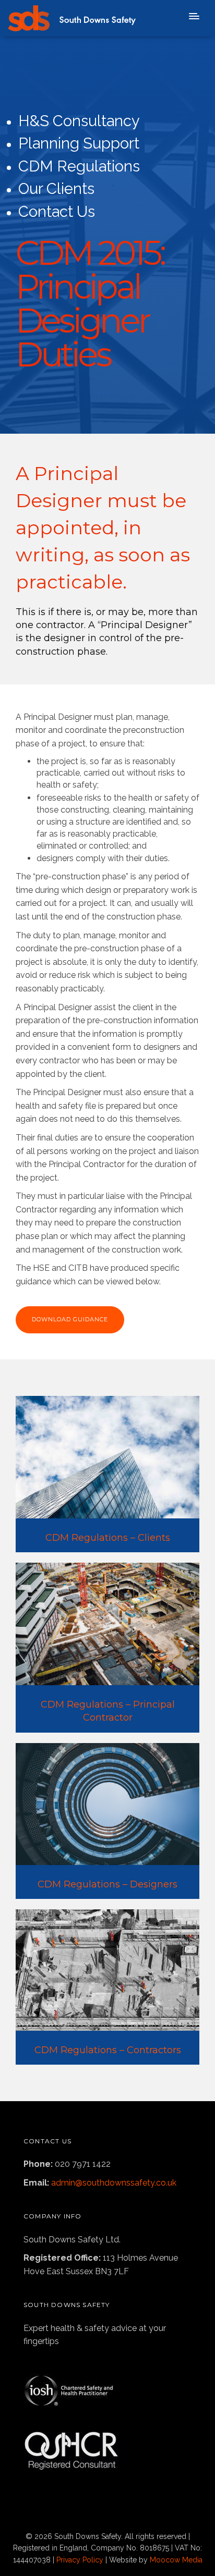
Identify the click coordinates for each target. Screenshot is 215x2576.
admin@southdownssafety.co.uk (114, 2183)
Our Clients (56, 189)
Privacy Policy (80, 2560)
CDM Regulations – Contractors (108, 2050)
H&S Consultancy (79, 121)
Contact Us (57, 212)
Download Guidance (70, 1319)
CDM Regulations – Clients (108, 1538)
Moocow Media (176, 2560)
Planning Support (79, 143)
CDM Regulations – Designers (107, 1884)
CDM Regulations (79, 166)
